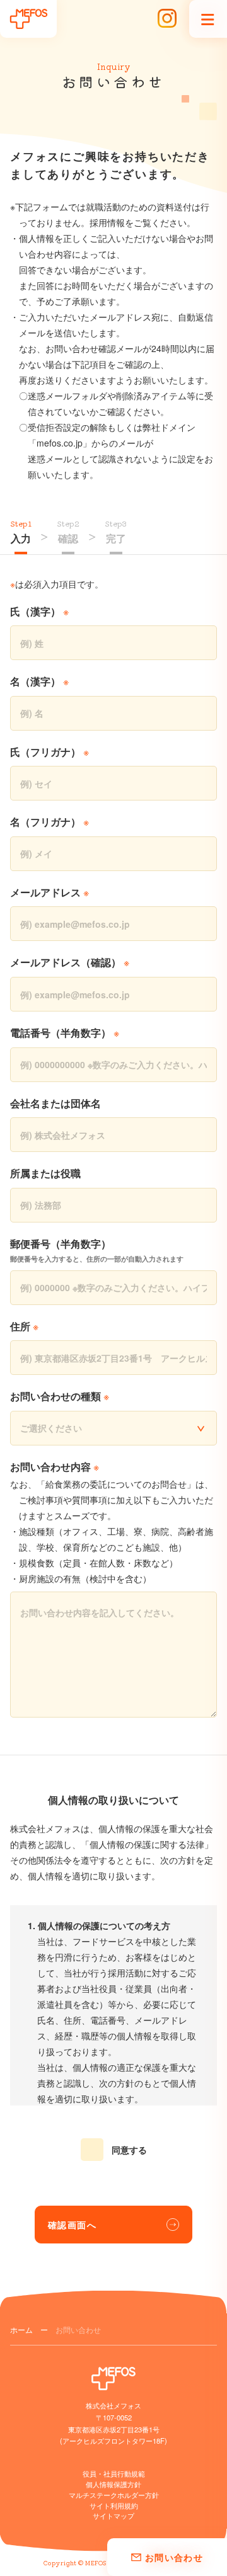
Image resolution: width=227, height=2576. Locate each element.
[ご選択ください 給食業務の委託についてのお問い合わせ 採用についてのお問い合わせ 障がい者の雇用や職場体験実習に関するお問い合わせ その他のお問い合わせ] (113, 1428)
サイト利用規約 (114, 2505)
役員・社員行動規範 (114, 2473)
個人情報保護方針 (113, 2484)
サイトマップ (113, 2516)
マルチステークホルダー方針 (114, 2495)
